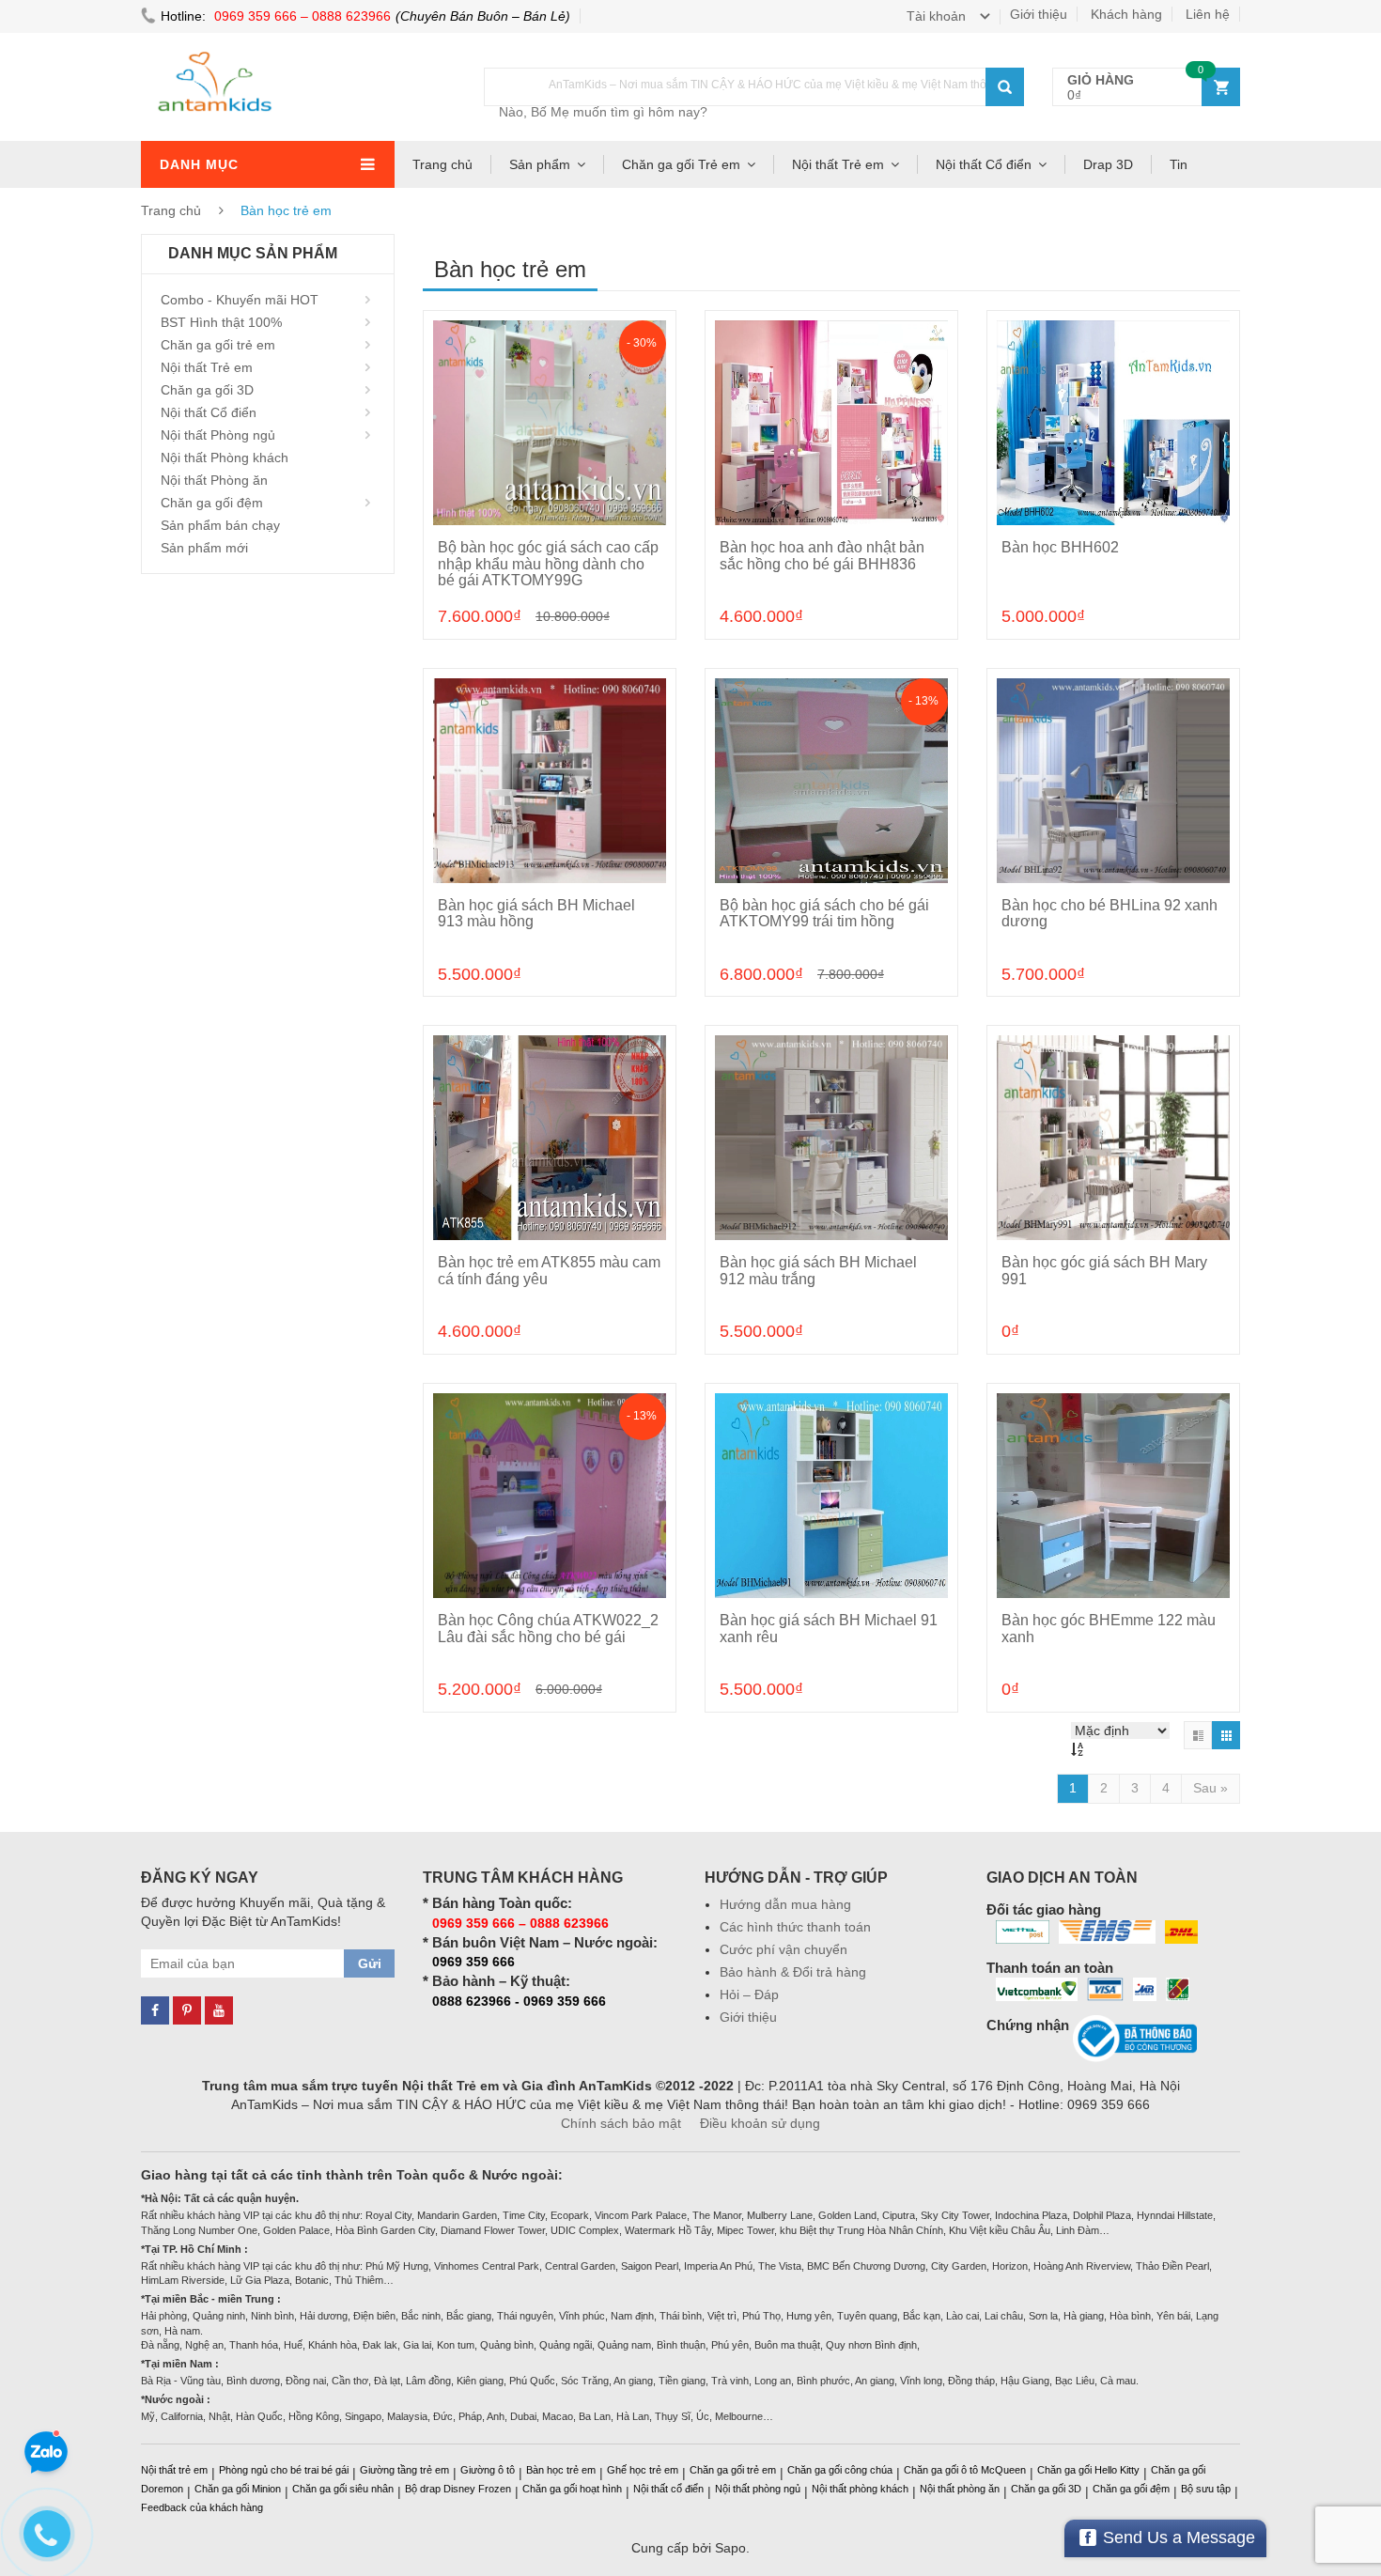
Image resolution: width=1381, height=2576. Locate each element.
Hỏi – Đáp (749, 1994)
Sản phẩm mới (204, 548)
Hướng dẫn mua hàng (785, 1904)
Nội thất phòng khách (860, 2489)
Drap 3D (1108, 164)
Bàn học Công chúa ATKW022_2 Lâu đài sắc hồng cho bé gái (548, 1629)
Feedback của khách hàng (202, 2507)
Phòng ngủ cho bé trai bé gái (284, 2470)
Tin (1179, 164)
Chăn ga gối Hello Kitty (1088, 2470)
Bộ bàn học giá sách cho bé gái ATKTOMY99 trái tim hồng (824, 914)
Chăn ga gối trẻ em (218, 345)
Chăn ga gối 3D (207, 390)
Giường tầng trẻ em (404, 2470)
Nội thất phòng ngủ (758, 2489)
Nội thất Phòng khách (225, 458)
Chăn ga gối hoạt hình (572, 2489)
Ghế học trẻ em (643, 2470)
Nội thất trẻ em (174, 2470)
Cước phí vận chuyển (784, 1949)
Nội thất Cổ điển (984, 164)
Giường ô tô (488, 2470)
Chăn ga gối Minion (238, 2489)
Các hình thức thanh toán (795, 1927)
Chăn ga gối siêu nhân (343, 2489)
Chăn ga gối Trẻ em (681, 164)
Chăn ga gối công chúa (840, 2470)
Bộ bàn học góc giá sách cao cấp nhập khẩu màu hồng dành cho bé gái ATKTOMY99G (548, 564)
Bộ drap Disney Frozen (458, 2489)
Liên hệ (1208, 14)
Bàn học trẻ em (561, 2470)
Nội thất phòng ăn (960, 2489)
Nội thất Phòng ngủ (218, 435)
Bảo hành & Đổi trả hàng (793, 1972)
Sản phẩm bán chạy (220, 525)
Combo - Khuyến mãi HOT (240, 300)
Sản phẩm (540, 164)
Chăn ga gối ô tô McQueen (965, 2470)
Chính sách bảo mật (621, 2123)
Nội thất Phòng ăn (214, 480)
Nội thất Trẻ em (838, 164)
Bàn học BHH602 (1060, 547)
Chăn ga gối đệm (212, 503)
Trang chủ (442, 164)
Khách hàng (1126, 14)
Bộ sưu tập (1206, 2489)
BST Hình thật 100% (221, 322)
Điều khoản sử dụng (760, 2123)
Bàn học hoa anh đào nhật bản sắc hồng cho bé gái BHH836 (822, 556)
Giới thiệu (1039, 14)
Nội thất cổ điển (668, 2489)
